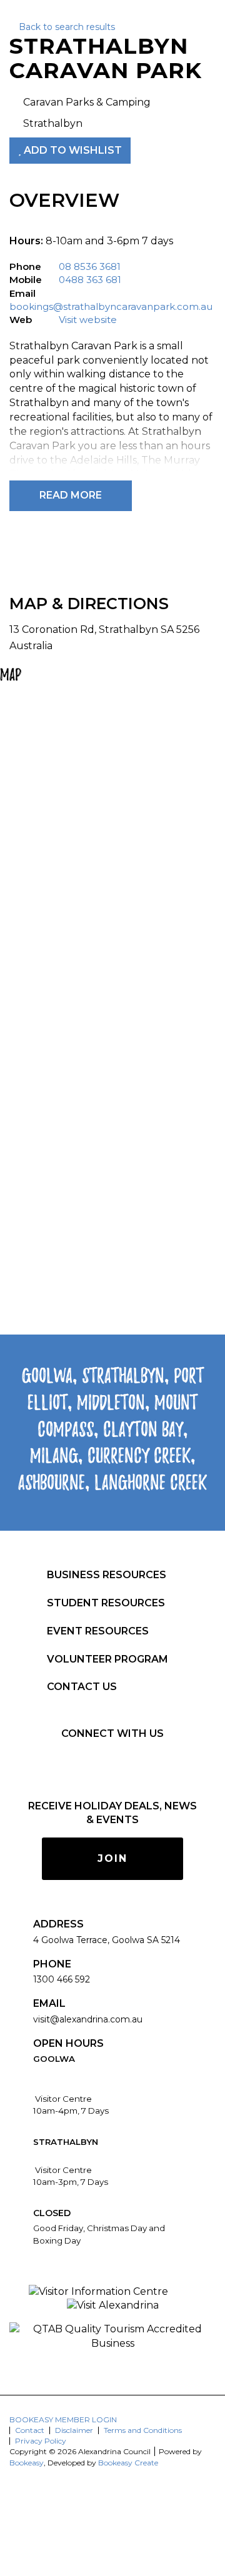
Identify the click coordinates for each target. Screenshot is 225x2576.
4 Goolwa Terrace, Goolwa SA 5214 (107, 1940)
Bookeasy (27, 2463)
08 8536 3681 (90, 266)
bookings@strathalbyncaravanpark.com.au (111, 306)
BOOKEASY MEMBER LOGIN (63, 2419)
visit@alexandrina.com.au (88, 2019)
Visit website (88, 320)
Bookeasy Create (128, 2463)
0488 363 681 (90, 280)
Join (112, 1858)
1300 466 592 (62, 1979)
